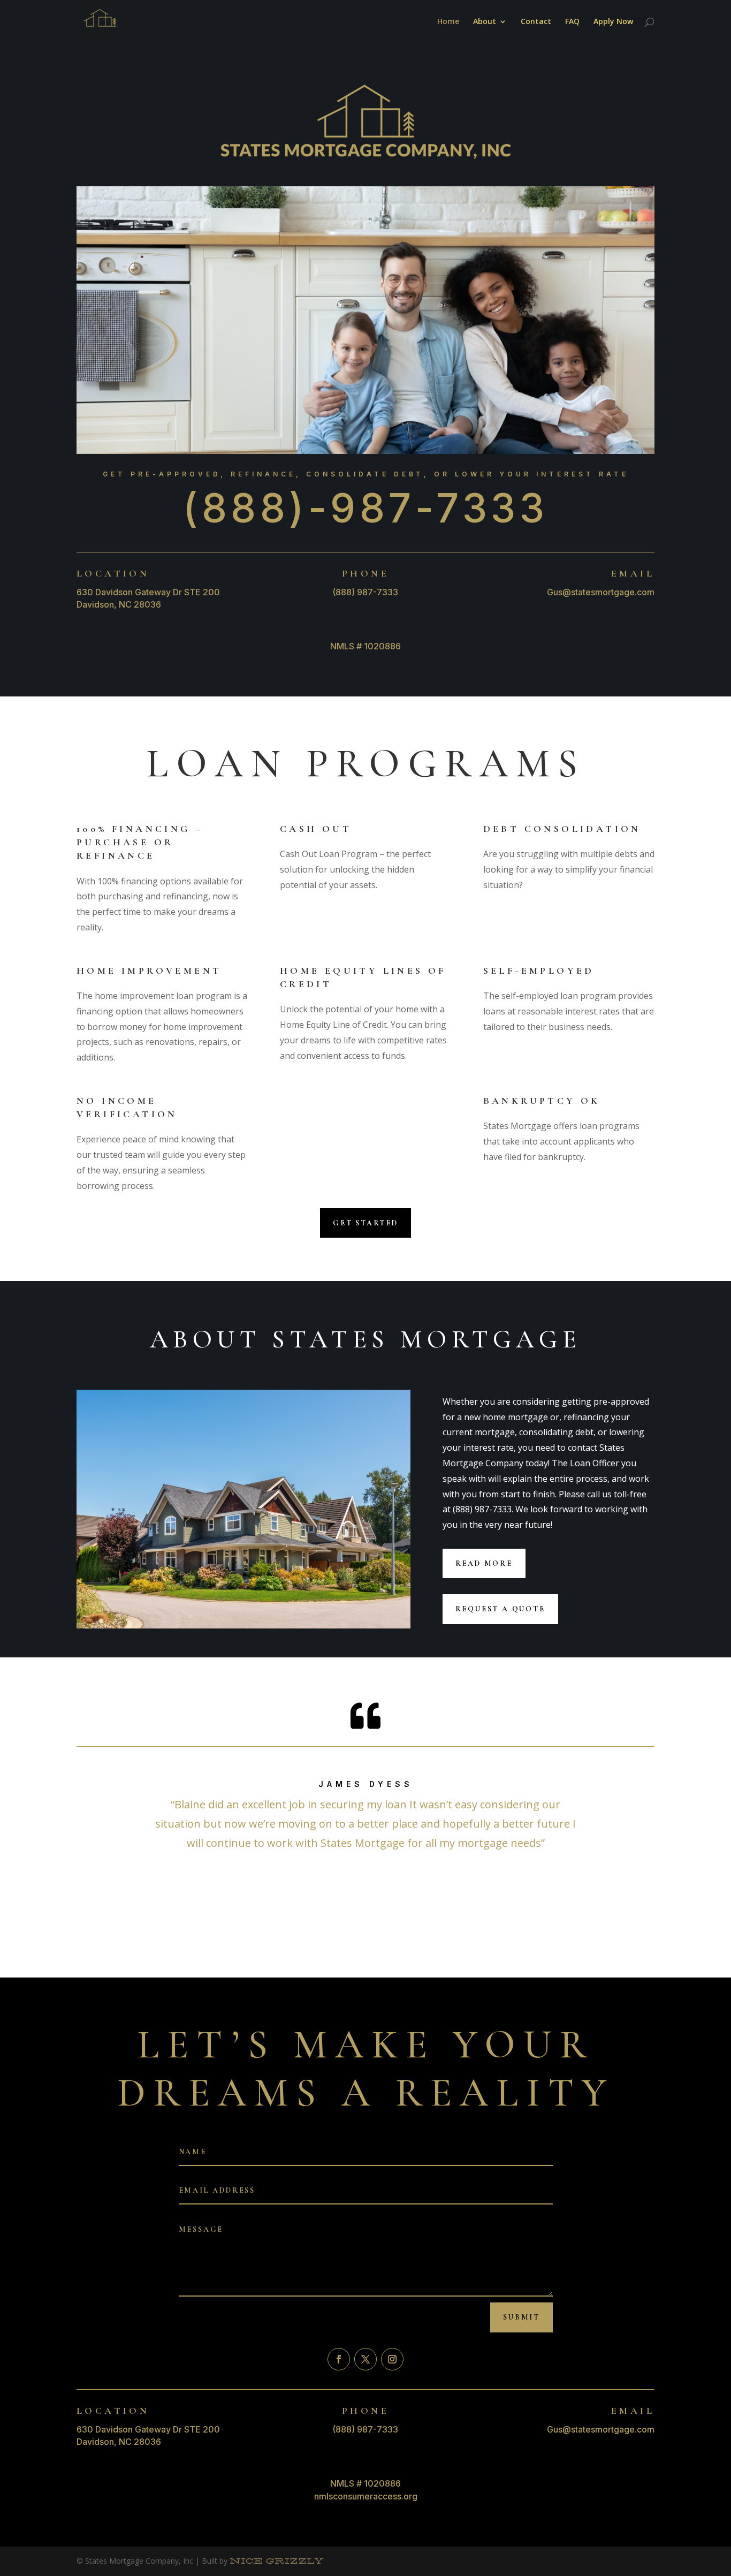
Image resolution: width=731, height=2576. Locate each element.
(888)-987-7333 (365, 508)
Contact (536, 22)
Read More (484, 1563)
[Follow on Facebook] (339, 2359)
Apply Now (613, 22)
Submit (521, 2317)
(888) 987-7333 (365, 592)
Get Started (365, 1223)
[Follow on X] (365, 2359)
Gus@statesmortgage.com (601, 592)
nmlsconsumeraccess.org (366, 2496)
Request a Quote (500, 1609)
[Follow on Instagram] (392, 2359)
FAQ (572, 22)
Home (448, 22)
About (485, 22)
